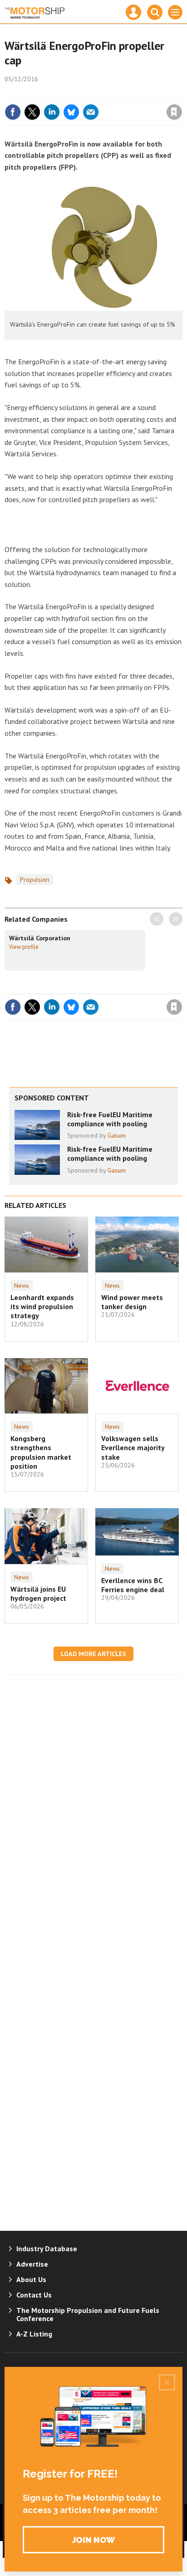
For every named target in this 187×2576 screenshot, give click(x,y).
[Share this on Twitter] (32, 112)
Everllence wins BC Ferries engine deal (133, 1585)
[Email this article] (91, 112)
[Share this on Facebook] (13, 112)
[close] (181, 93)
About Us (31, 2279)
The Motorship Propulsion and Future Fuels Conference (88, 2314)
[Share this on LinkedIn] (52, 112)
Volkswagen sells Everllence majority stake (133, 1448)
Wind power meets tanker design (132, 1302)
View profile (24, 947)
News (22, 1286)
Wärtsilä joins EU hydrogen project (38, 1594)
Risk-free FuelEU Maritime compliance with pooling (110, 1119)
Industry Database (47, 2249)
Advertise (32, 2264)
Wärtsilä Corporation (40, 938)
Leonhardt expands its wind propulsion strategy (42, 1307)
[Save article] (174, 112)
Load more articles (93, 1654)
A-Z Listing (34, 2334)
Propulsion (35, 880)
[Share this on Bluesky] (71, 112)
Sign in (67, 93)
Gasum (117, 1135)
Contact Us (34, 2295)
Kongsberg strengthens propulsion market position (41, 1452)
